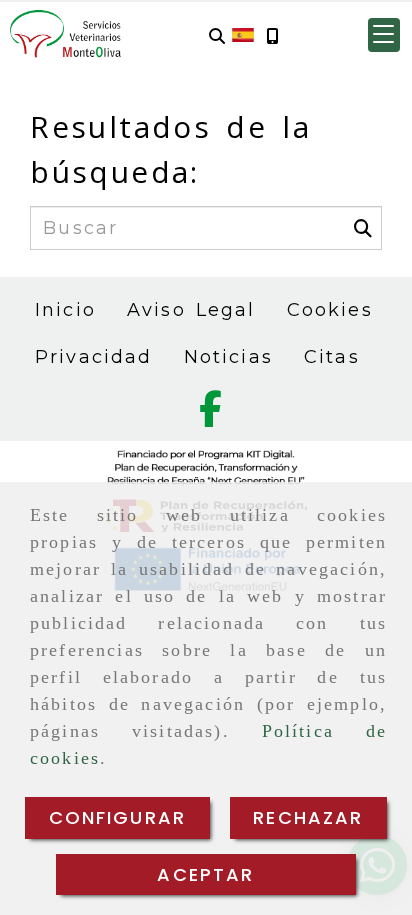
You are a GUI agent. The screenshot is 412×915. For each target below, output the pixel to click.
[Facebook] (210, 416)
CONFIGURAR (118, 817)
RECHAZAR (308, 817)
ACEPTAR (205, 874)
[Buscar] (217, 35)
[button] (384, 35)
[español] (243, 34)
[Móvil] (272, 35)
